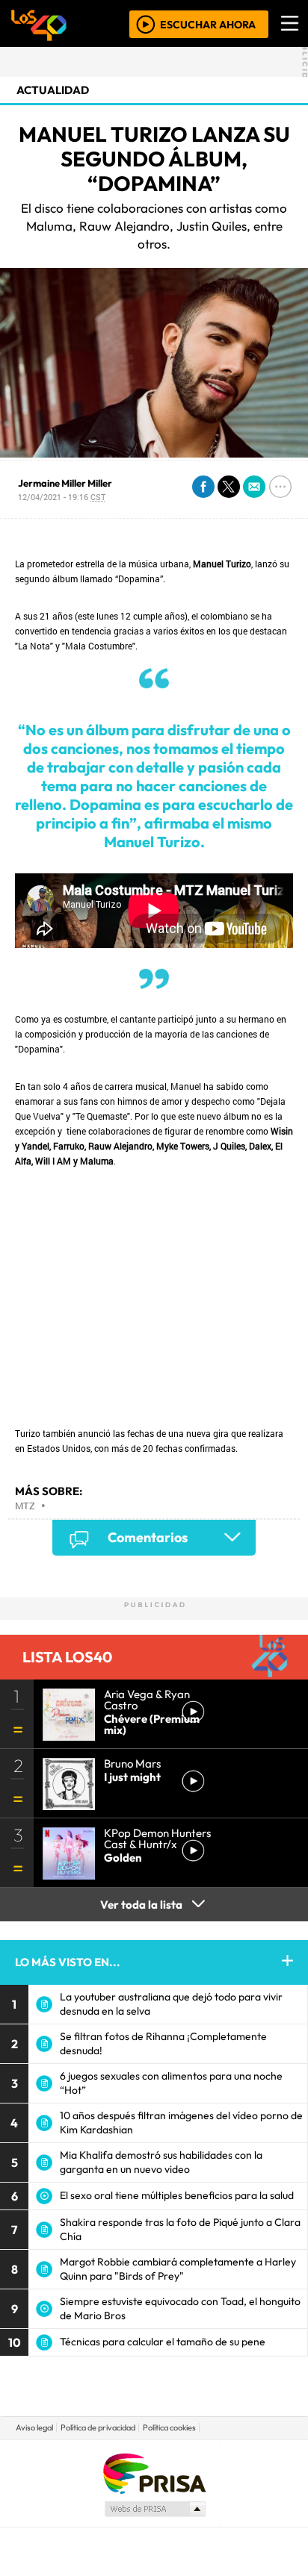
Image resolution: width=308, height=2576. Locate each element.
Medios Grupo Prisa (154, 2509)
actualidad (53, 90)
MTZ (25, 1506)
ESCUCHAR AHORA (208, 24)
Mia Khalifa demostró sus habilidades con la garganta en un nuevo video (161, 2162)
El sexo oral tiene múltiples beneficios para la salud (177, 2195)
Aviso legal (34, 2427)
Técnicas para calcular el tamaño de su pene (163, 2342)
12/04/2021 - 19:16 (62, 497)
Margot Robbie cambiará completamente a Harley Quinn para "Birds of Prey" (178, 2269)
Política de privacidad (98, 2427)
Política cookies (169, 2427)
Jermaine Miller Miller (65, 483)
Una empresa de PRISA (154, 2473)
